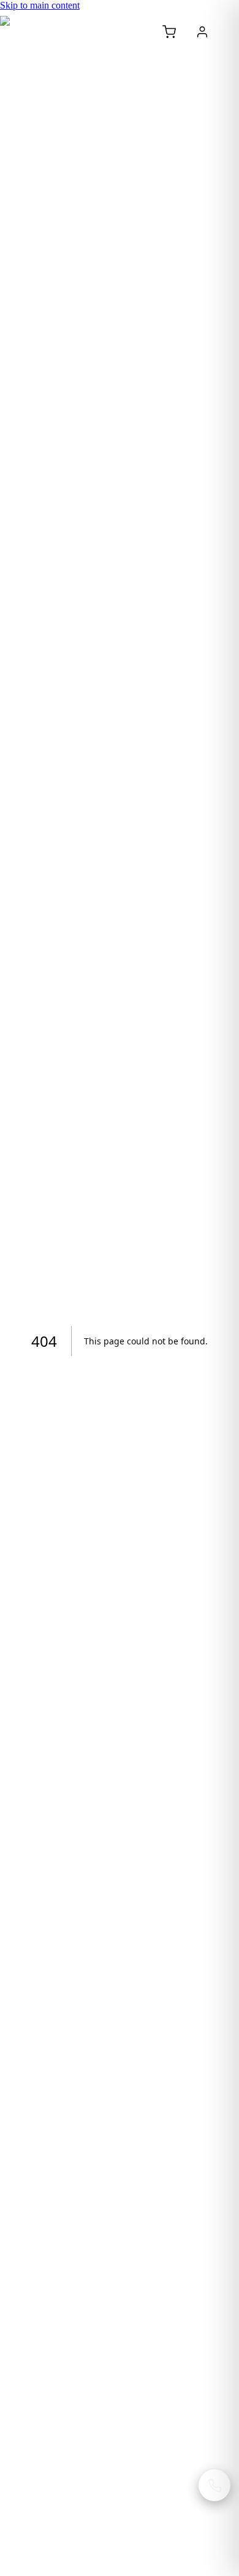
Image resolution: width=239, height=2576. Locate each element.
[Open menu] (230, 32)
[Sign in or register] (202, 32)
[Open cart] (169, 32)
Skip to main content (40, 5)
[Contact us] (214, 2485)
